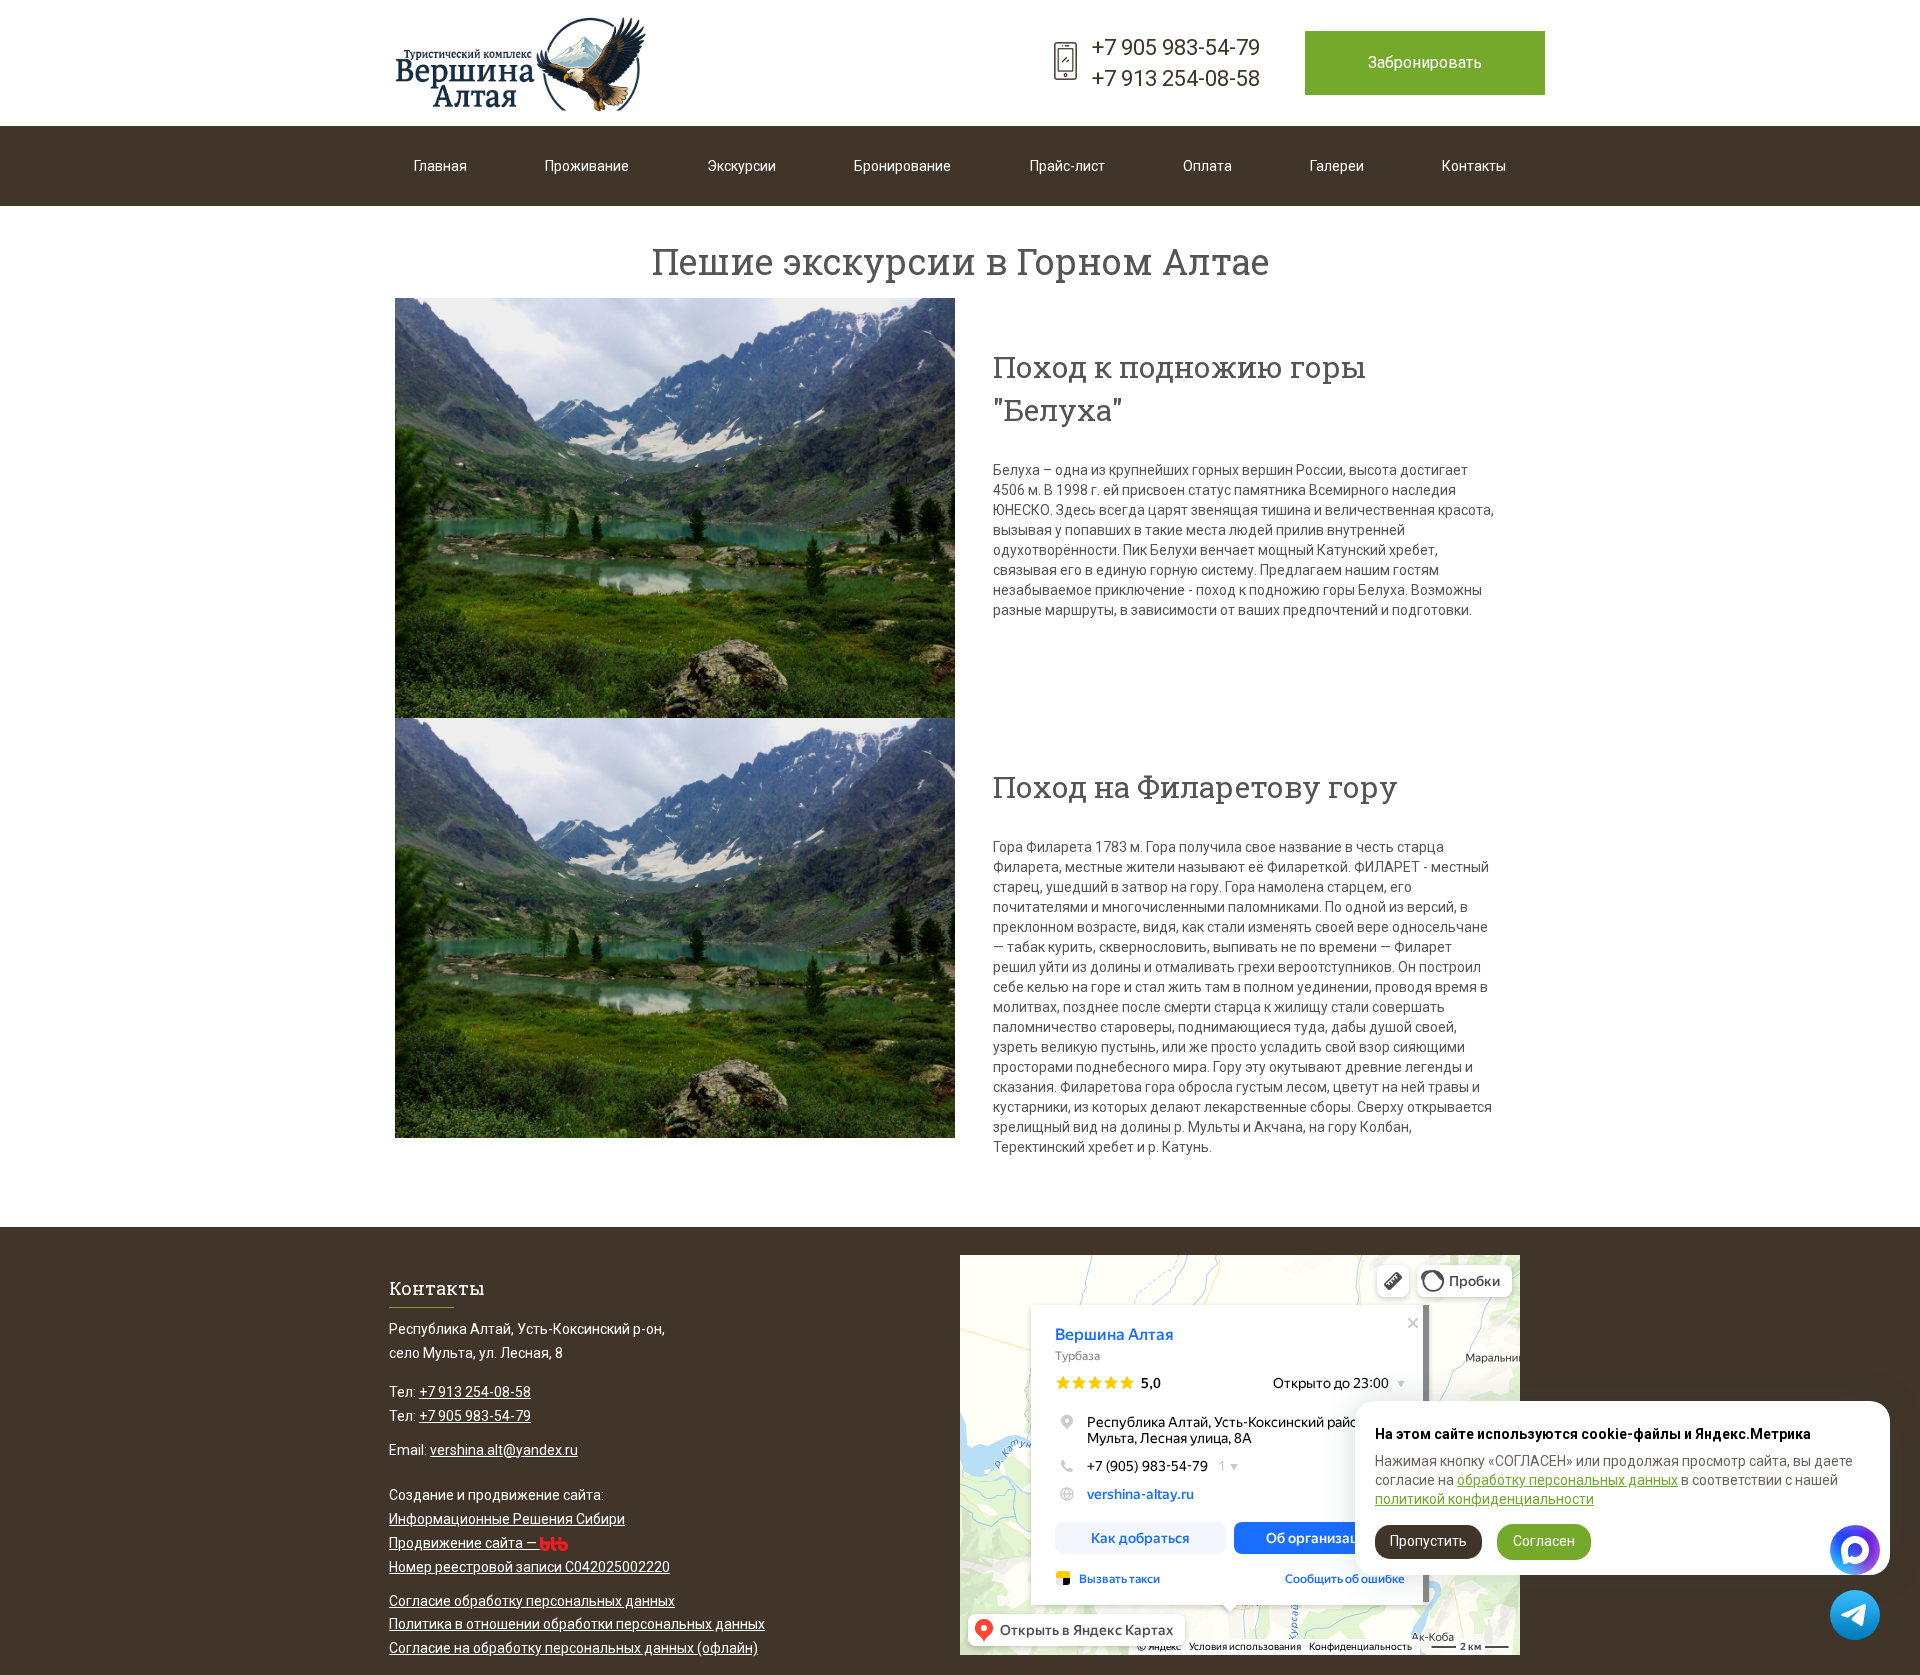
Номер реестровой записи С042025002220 (529, 1567)
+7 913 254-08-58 (1176, 78)
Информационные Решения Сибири (507, 1519)
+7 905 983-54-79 (1176, 47)
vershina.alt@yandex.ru (504, 1450)
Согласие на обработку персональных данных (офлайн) (573, 1648)
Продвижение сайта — (464, 1543)
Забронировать (1425, 62)
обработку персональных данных (1567, 1480)
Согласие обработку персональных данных (532, 1601)
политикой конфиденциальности (1484, 1499)
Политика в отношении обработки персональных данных (577, 1624)
